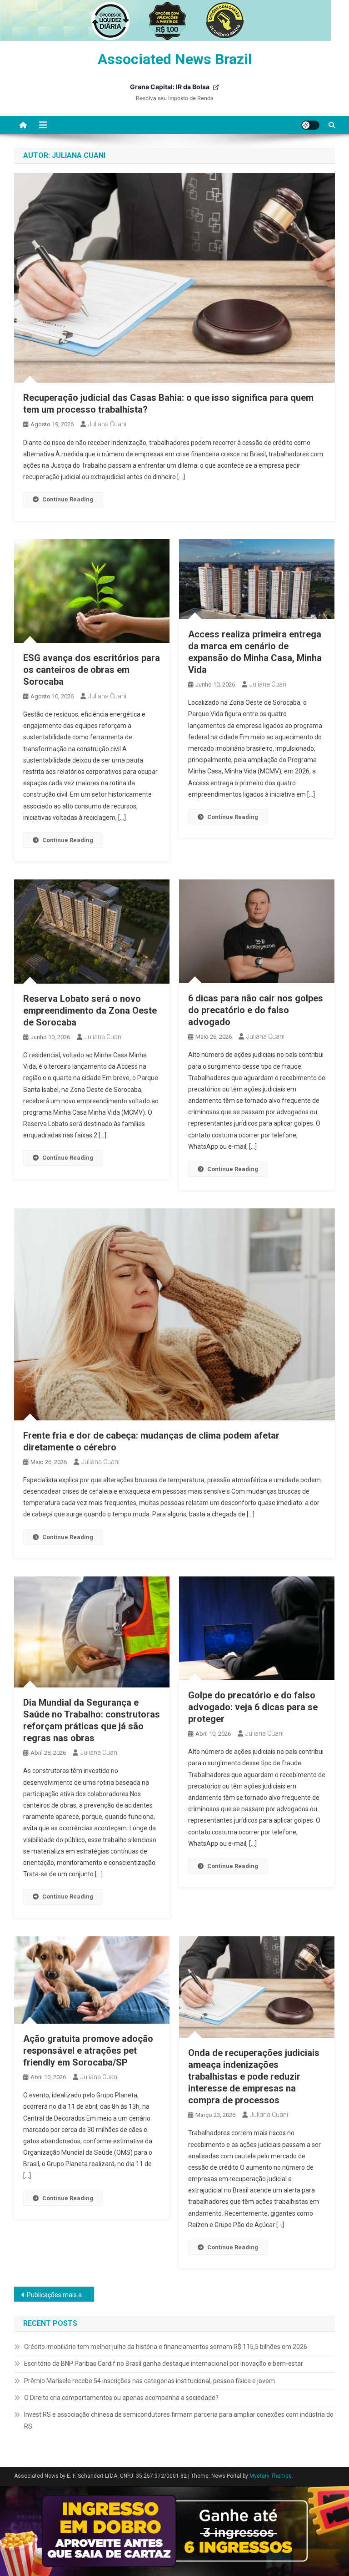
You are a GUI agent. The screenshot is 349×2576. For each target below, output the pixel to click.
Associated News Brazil (175, 59)
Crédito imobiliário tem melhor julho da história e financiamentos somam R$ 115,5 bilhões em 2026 (166, 2347)
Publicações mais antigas (61, 2295)
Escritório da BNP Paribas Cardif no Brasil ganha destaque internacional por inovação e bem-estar (164, 2364)
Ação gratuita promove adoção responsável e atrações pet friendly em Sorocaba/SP (88, 2051)
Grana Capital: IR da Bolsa (170, 87)
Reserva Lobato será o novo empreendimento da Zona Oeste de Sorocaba (90, 1010)
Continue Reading (68, 499)
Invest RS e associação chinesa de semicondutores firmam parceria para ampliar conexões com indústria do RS (179, 2420)
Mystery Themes (271, 2476)
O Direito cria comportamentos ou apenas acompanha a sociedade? (121, 2398)
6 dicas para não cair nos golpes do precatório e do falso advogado (256, 1010)
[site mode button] (310, 125)
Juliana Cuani (107, 424)
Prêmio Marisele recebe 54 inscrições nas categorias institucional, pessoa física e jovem (150, 2381)
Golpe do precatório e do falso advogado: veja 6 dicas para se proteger (253, 1707)
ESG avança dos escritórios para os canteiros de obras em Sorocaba (92, 670)
